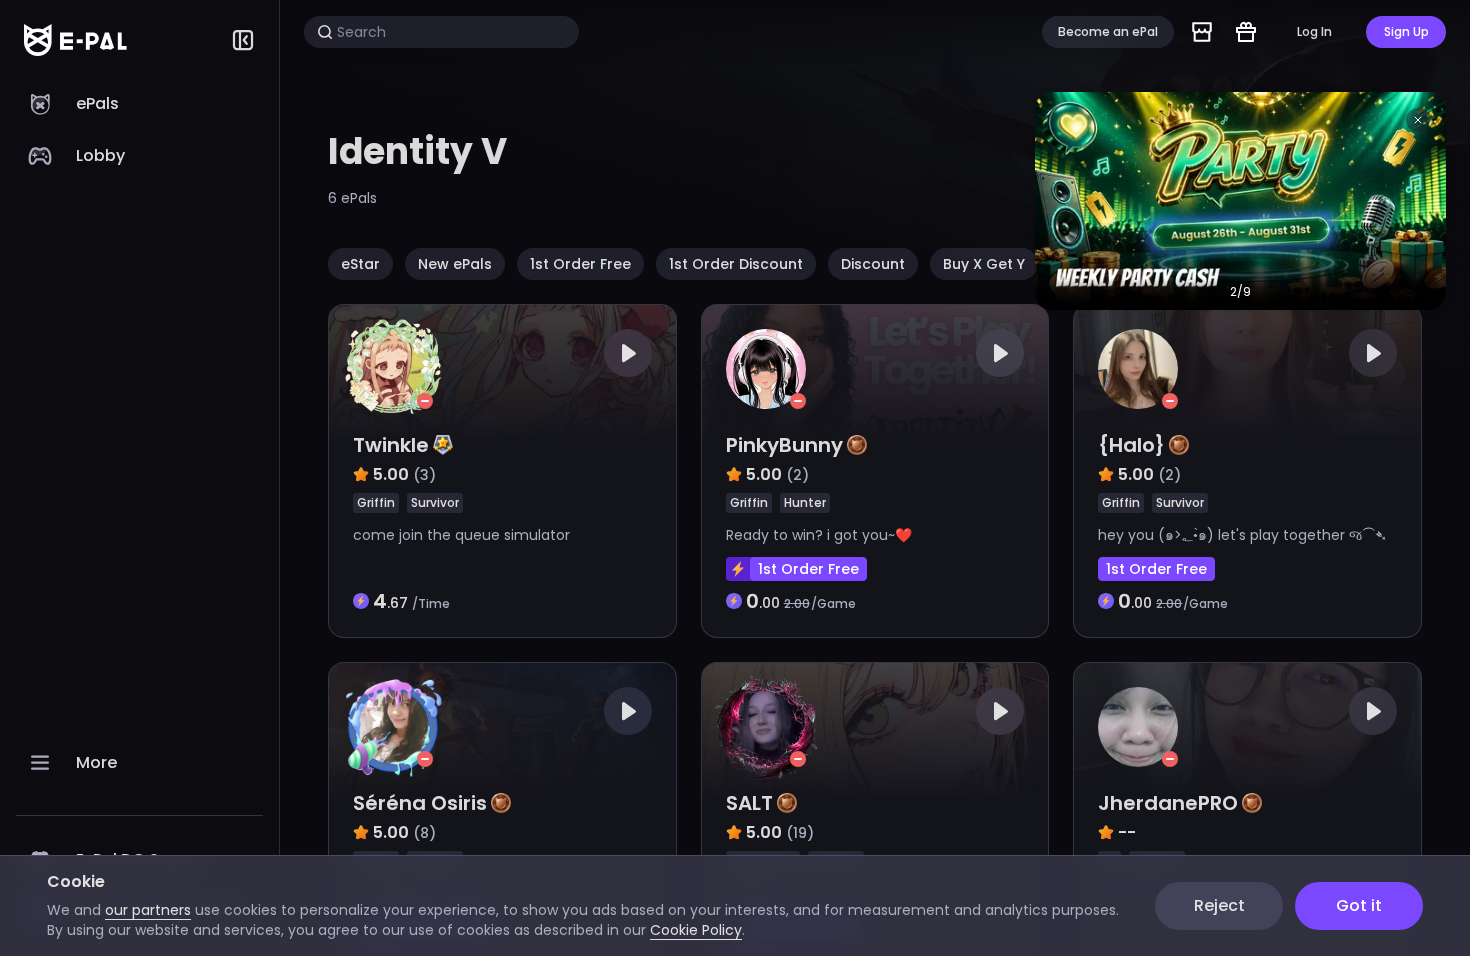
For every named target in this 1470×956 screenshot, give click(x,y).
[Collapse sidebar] (243, 40)
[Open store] (1202, 32)
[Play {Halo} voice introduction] (1373, 353)
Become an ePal (1108, 31)
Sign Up (1406, 31)
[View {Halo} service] (1247, 471)
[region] (139, 518)
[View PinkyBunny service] (875, 471)
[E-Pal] (75, 40)
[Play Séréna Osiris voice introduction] (628, 711)
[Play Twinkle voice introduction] (628, 353)
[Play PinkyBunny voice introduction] (1000, 353)
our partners (148, 910)
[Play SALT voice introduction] (1000, 711)
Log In (1314, 31)
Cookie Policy (696, 930)
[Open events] (1246, 32)
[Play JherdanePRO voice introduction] (1373, 711)
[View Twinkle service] (502, 471)
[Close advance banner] (1418, 120)
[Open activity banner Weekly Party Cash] (1240, 201)
